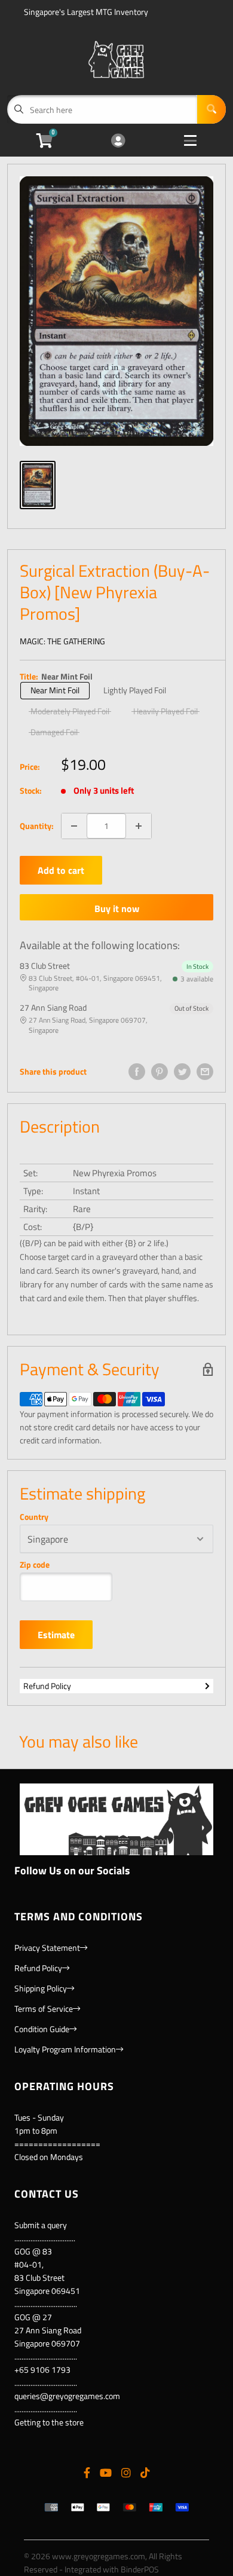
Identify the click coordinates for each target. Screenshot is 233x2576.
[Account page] (118, 141)
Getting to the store (49, 2422)
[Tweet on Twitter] (182, 1072)
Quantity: (37, 826)
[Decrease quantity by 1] (74, 826)
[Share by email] (205, 1072)
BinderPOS (140, 2569)
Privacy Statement (47, 1948)
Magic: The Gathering (62, 641)
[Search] (211, 109)
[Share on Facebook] (137, 1072)
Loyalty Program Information (65, 2049)
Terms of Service (44, 2009)
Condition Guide (42, 2029)
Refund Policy (47, 1686)
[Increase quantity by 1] (139, 826)
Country (34, 1517)
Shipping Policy (41, 1988)
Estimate (56, 1635)
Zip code (35, 1565)
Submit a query (41, 2225)
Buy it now (117, 908)
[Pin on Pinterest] (160, 1072)
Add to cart (61, 870)
